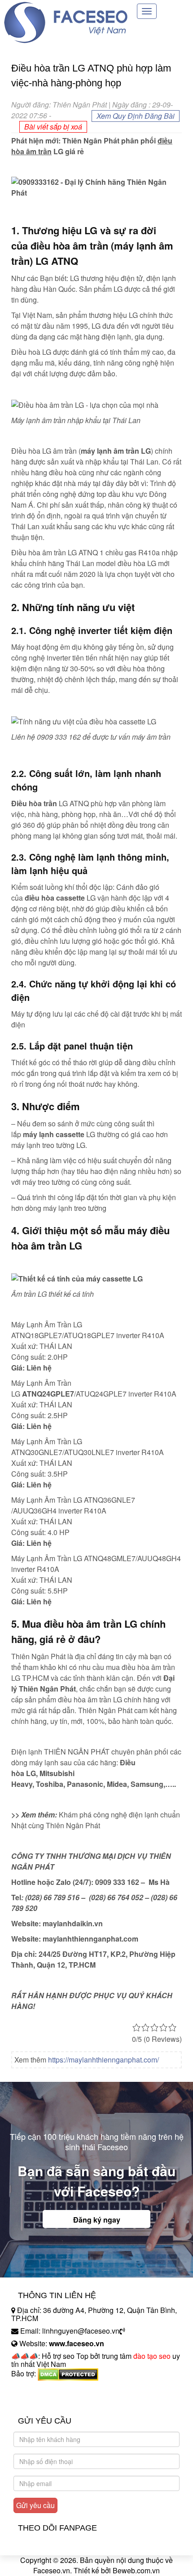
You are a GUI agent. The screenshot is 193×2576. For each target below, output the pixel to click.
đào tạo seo (152, 2356)
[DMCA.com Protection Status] (68, 2374)
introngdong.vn (35, 2389)
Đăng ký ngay (97, 2220)
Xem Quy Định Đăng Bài (136, 116)
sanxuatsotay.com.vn (44, 2402)
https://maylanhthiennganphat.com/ (103, 2060)
